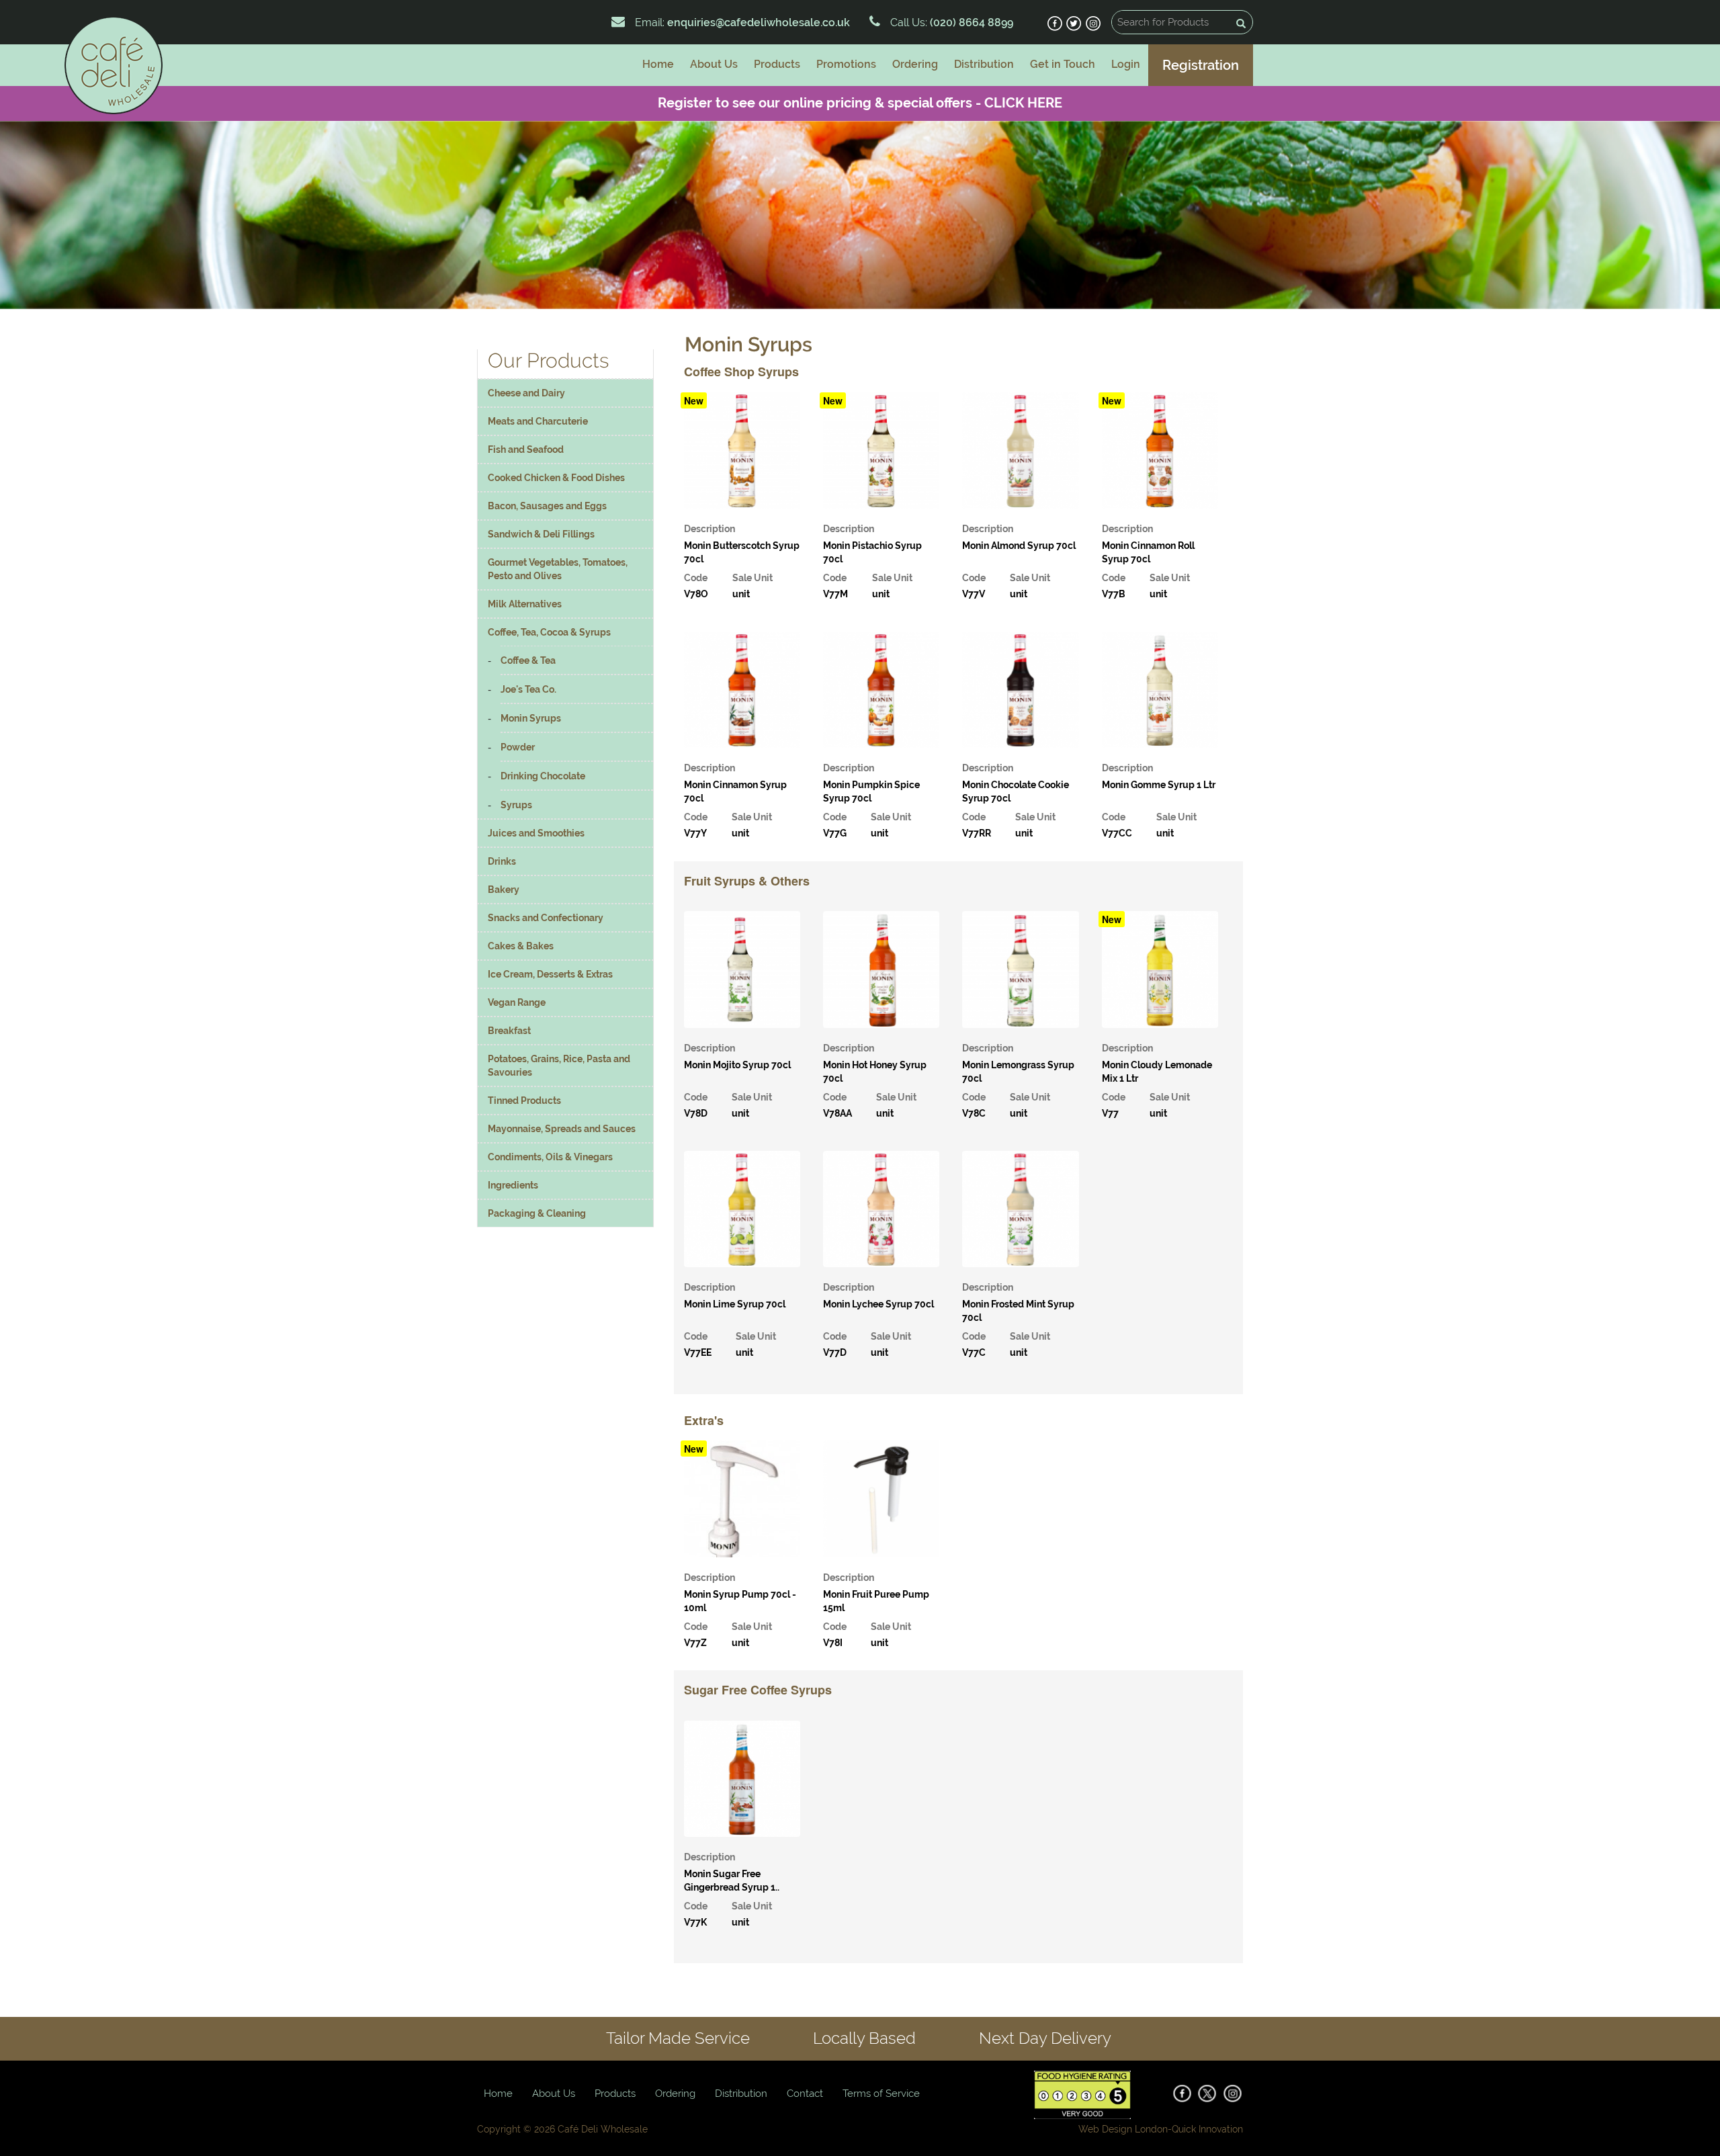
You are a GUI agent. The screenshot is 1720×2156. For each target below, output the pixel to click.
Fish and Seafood (526, 449)
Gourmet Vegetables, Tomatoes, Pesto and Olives (558, 569)
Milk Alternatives (525, 604)
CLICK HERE (1023, 103)
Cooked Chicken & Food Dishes (556, 478)
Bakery (504, 890)
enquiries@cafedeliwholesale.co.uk (759, 23)
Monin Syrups (531, 718)
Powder (518, 747)
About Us (714, 64)
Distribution (984, 64)
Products (777, 64)
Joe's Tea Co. (528, 689)
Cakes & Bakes (521, 946)
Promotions (846, 64)
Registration (1201, 65)
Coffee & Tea (528, 660)
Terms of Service (881, 2094)
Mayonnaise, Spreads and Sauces (562, 1129)
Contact (805, 2094)
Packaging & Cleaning (537, 1213)
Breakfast (509, 1031)
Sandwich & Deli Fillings (541, 534)
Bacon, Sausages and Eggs (547, 506)
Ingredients (513, 1185)
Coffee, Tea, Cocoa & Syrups (549, 632)
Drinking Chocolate (543, 776)
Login (1126, 64)
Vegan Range (517, 1002)
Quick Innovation (1207, 2129)
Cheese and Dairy (526, 393)
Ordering (915, 64)
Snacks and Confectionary (546, 918)
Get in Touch (1063, 64)
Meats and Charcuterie (538, 421)
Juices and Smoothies (536, 833)
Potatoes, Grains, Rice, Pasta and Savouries (559, 1066)
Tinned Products (524, 1101)
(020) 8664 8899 (970, 23)
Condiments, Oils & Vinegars (550, 1157)
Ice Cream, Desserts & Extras (550, 974)
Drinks (502, 861)
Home (658, 64)
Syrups (516, 805)
